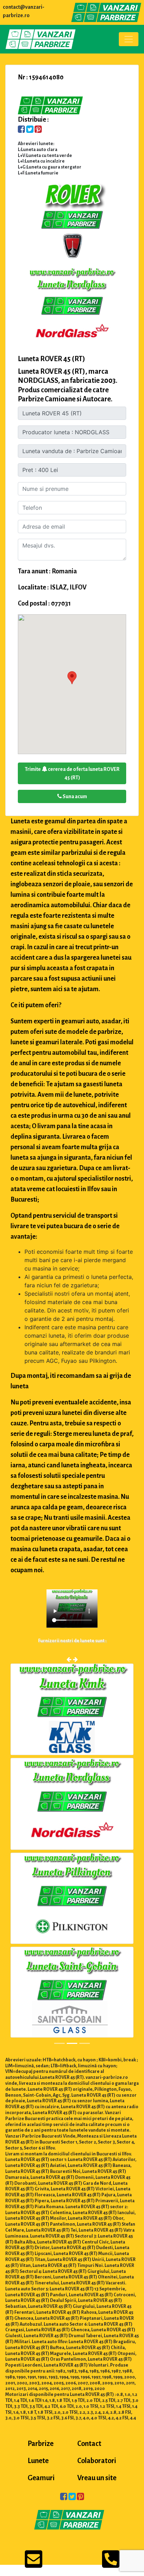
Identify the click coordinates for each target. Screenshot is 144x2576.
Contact (89, 2445)
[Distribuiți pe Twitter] (30, 130)
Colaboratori (97, 2462)
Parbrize (41, 2445)
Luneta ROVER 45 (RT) (52, 359)
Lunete (38, 2462)
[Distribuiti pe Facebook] (21, 130)
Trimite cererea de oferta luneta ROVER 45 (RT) (72, 773)
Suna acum (74, 796)
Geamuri (41, 2480)
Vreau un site (97, 2480)
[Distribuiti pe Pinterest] (38, 130)
